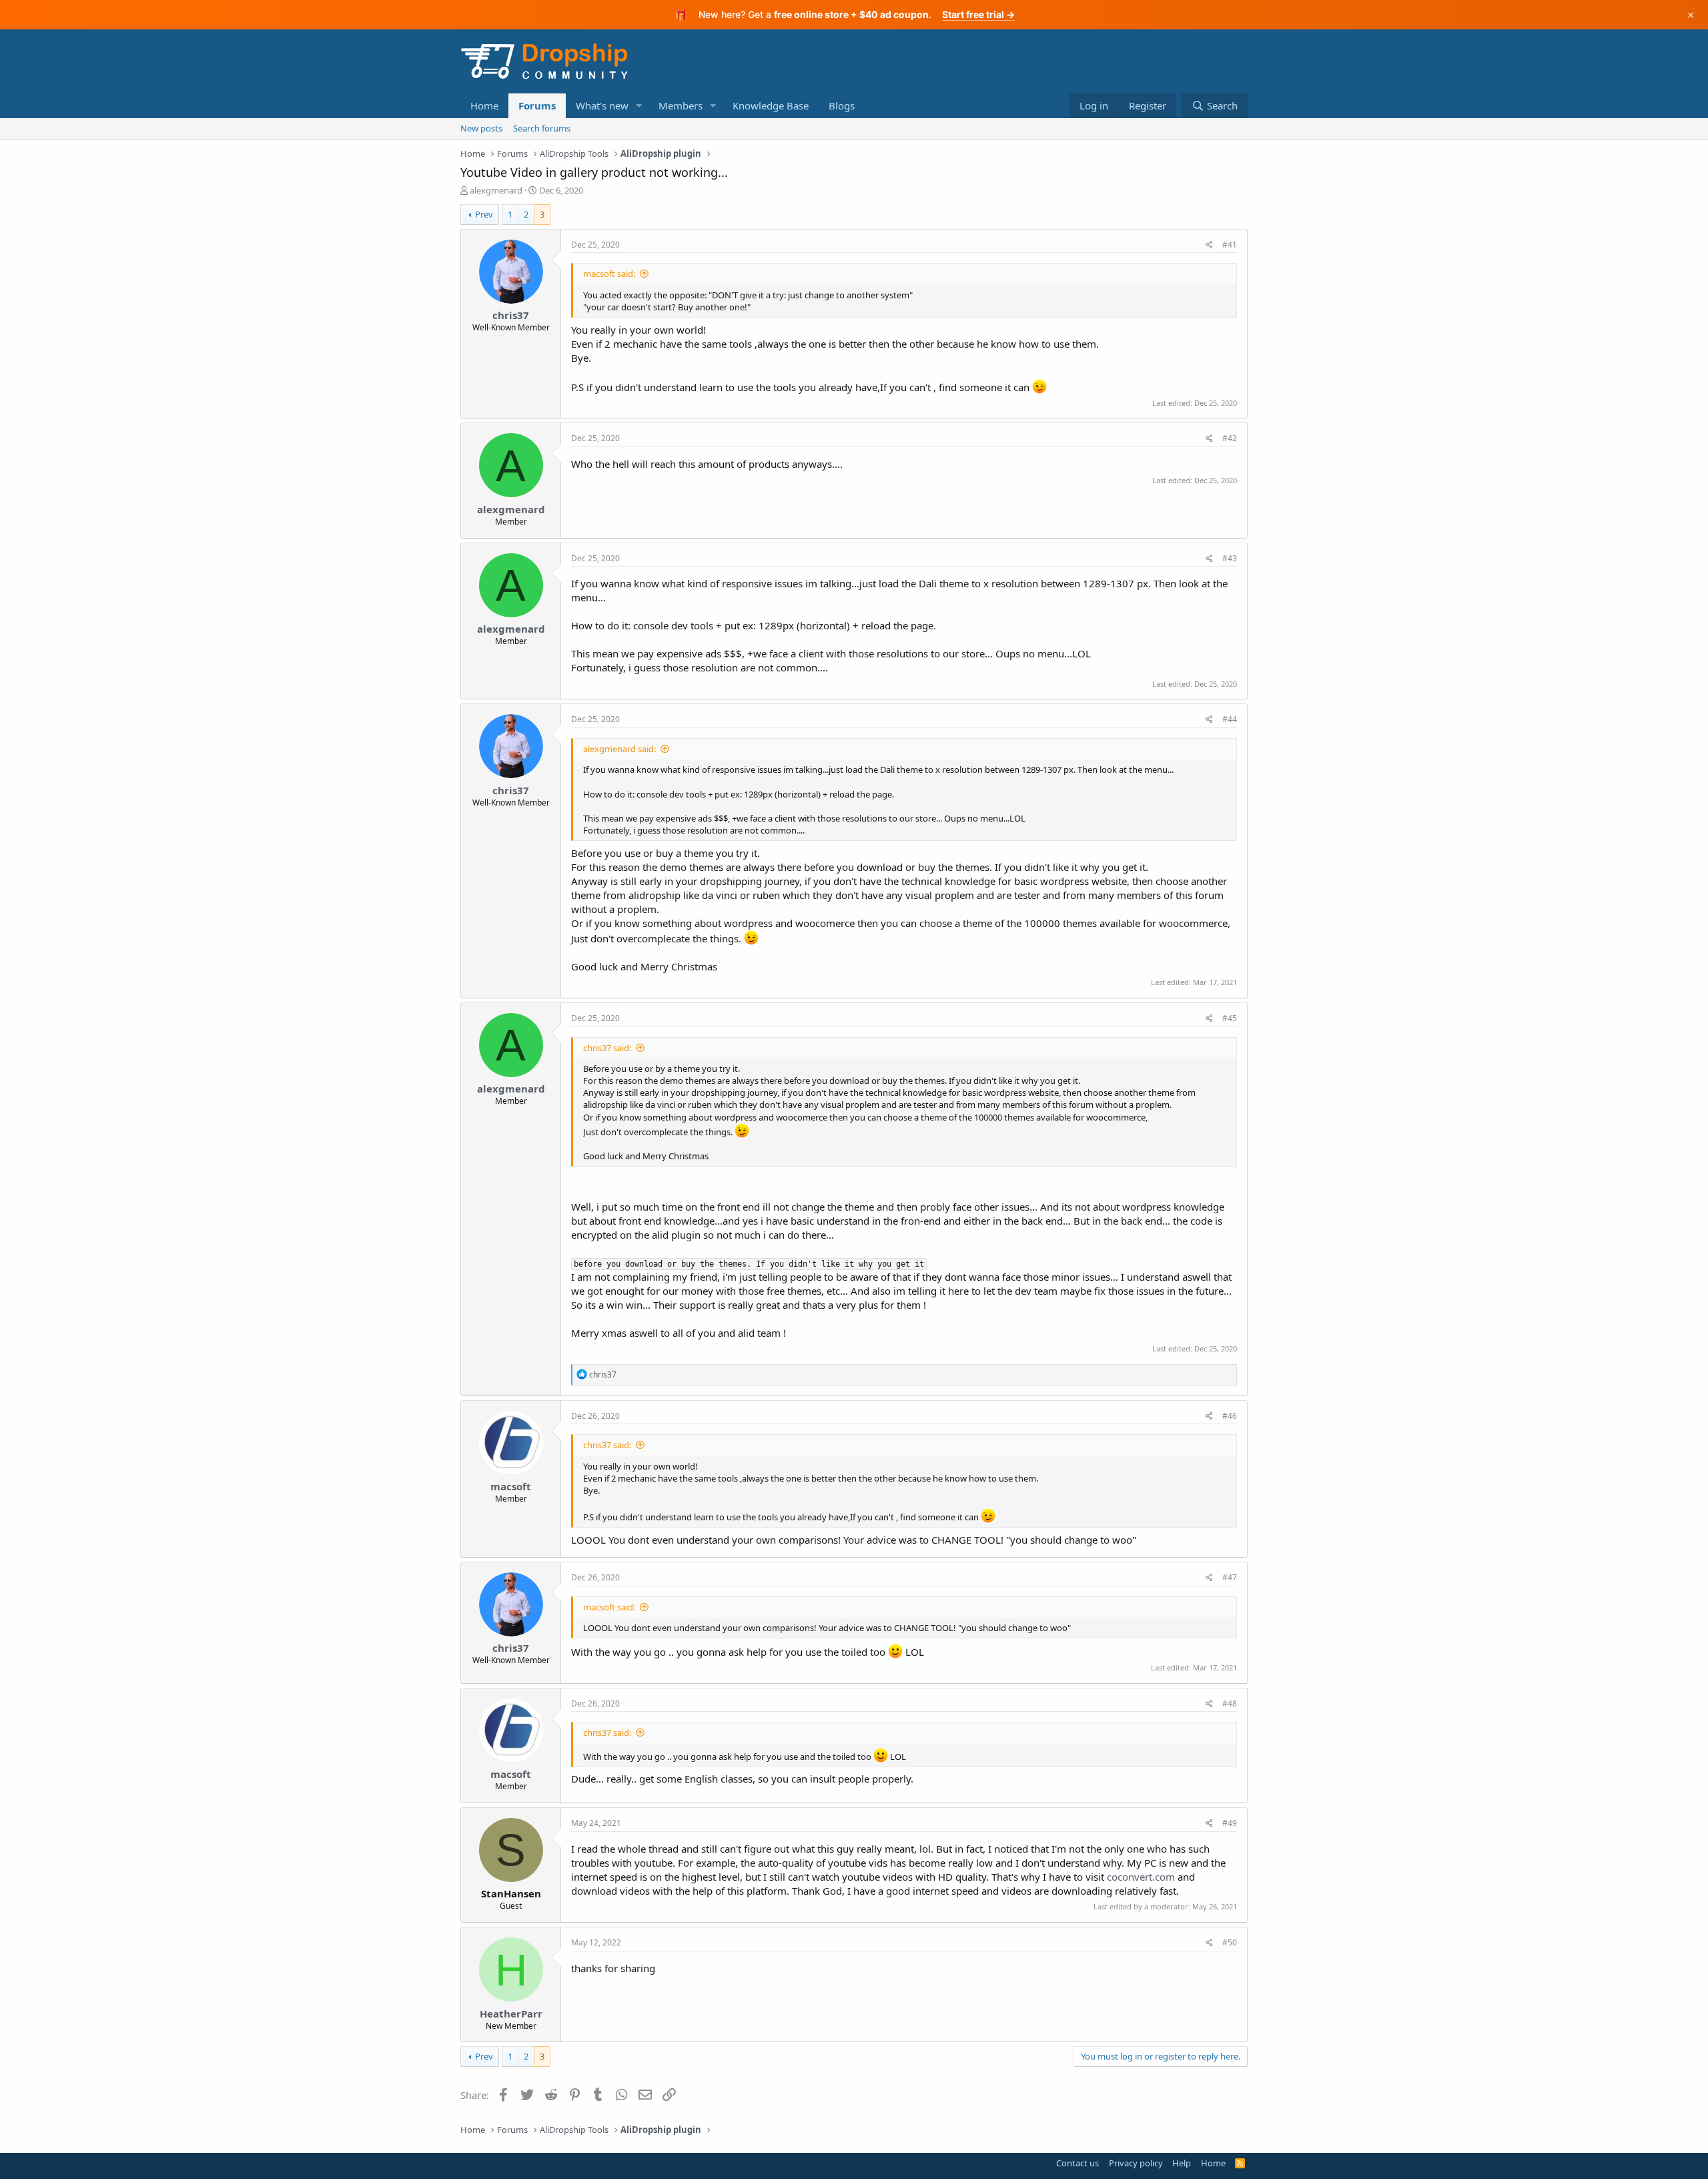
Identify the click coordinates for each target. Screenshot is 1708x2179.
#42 (1230, 438)
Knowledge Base (771, 105)
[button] (639, 106)
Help (1182, 2163)
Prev (484, 214)
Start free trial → (978, 14)
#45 (1230, 1018)
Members (681, 105)
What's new (602, 105)
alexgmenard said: (619, 749)
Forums (537, 105)
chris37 (511, 315)
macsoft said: (609, 274)
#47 (1230, 1577)
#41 (1230, 245)
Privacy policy (1136, 2163)
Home (484, 105)
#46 (1230, 1416)
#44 (1230, 719)
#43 (1230, 558)
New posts (481, 128)
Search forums (542, 128)
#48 (1230, 1703)
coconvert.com (1141, 1877)
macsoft (511, 1486)
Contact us (1078, 2163)
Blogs (842, 105)
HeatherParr (511, 2013)
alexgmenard (496, 190)
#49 (1230, 1823)
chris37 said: (607, 1048)
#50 (1230, 1942)
